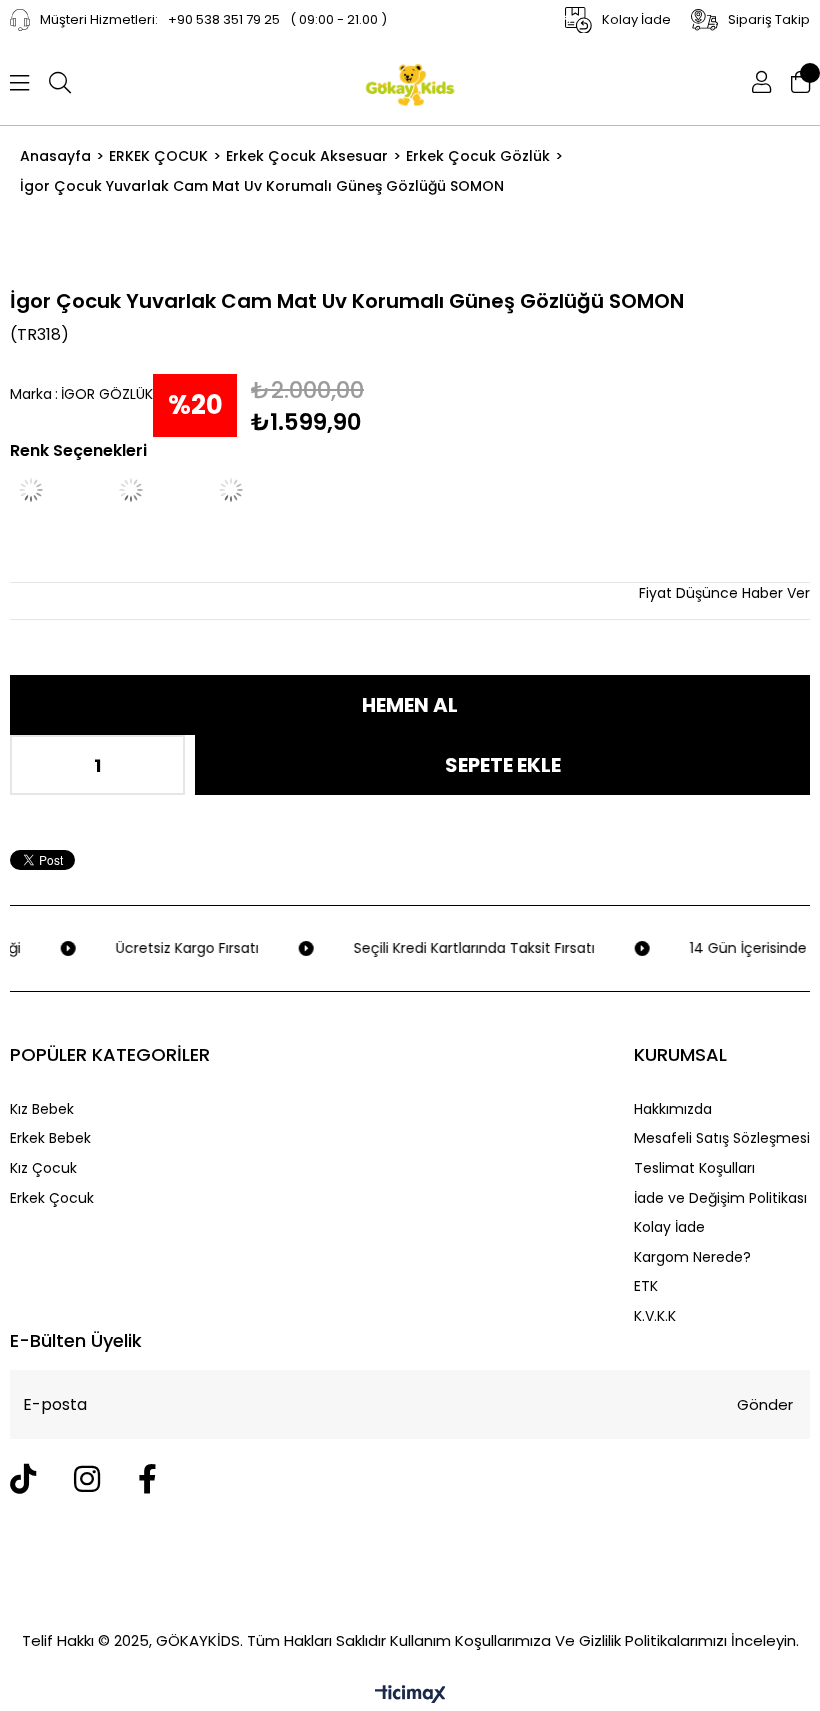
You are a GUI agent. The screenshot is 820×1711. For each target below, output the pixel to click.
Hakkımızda (673, 1109)
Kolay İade (669, 1227)
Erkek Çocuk (52, 1198)
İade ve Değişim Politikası (720, 1198)
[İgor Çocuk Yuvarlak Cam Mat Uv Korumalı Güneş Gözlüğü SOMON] (155, 490)
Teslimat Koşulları (694, 1168)
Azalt (40, 765)
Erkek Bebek (50, 1138)
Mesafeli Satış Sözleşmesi (722, 1138)
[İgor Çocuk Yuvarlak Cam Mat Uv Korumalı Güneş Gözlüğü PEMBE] (255, 490)
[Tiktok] (23, 1479)
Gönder (765, 1404)
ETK (646, 1286)
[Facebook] (147, 1479)
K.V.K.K (655, 1316)
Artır (155, 765)
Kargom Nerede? (692, 1257)
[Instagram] (87, 1479)
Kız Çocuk (43, 1168)
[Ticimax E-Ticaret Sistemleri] (410, 1695)
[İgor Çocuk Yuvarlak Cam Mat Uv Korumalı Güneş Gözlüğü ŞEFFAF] (55, 490)
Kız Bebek (42, 1109)
